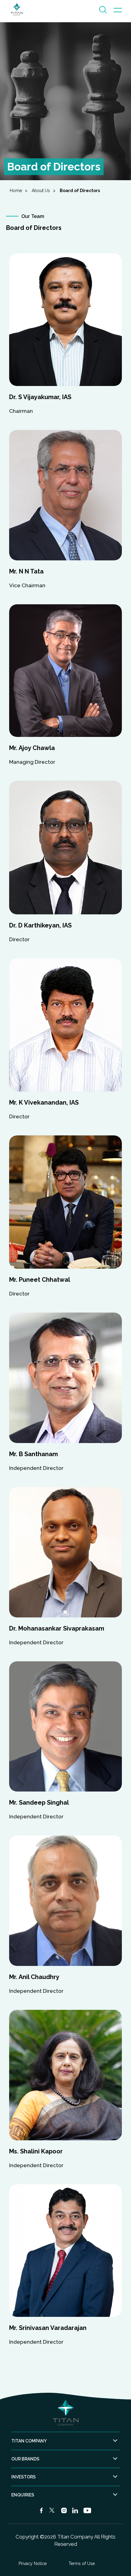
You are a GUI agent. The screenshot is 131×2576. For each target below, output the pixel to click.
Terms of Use (82, 2563)
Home (16, 191)
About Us (41, 191)
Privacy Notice (33, 2563)
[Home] (17, 9)
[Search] (103, 9)
